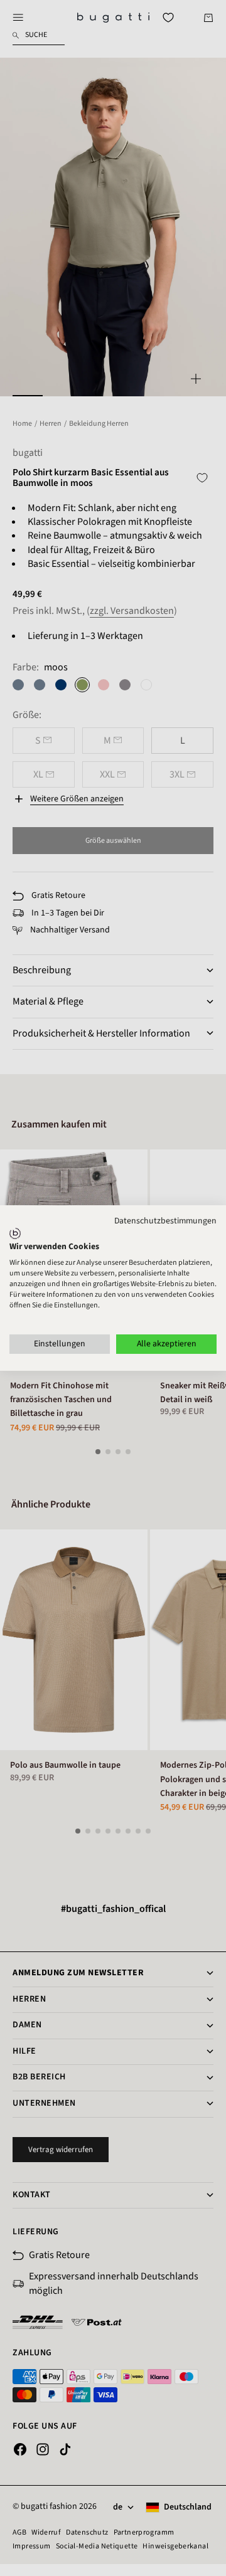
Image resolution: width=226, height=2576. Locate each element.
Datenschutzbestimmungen (165, 1221)
